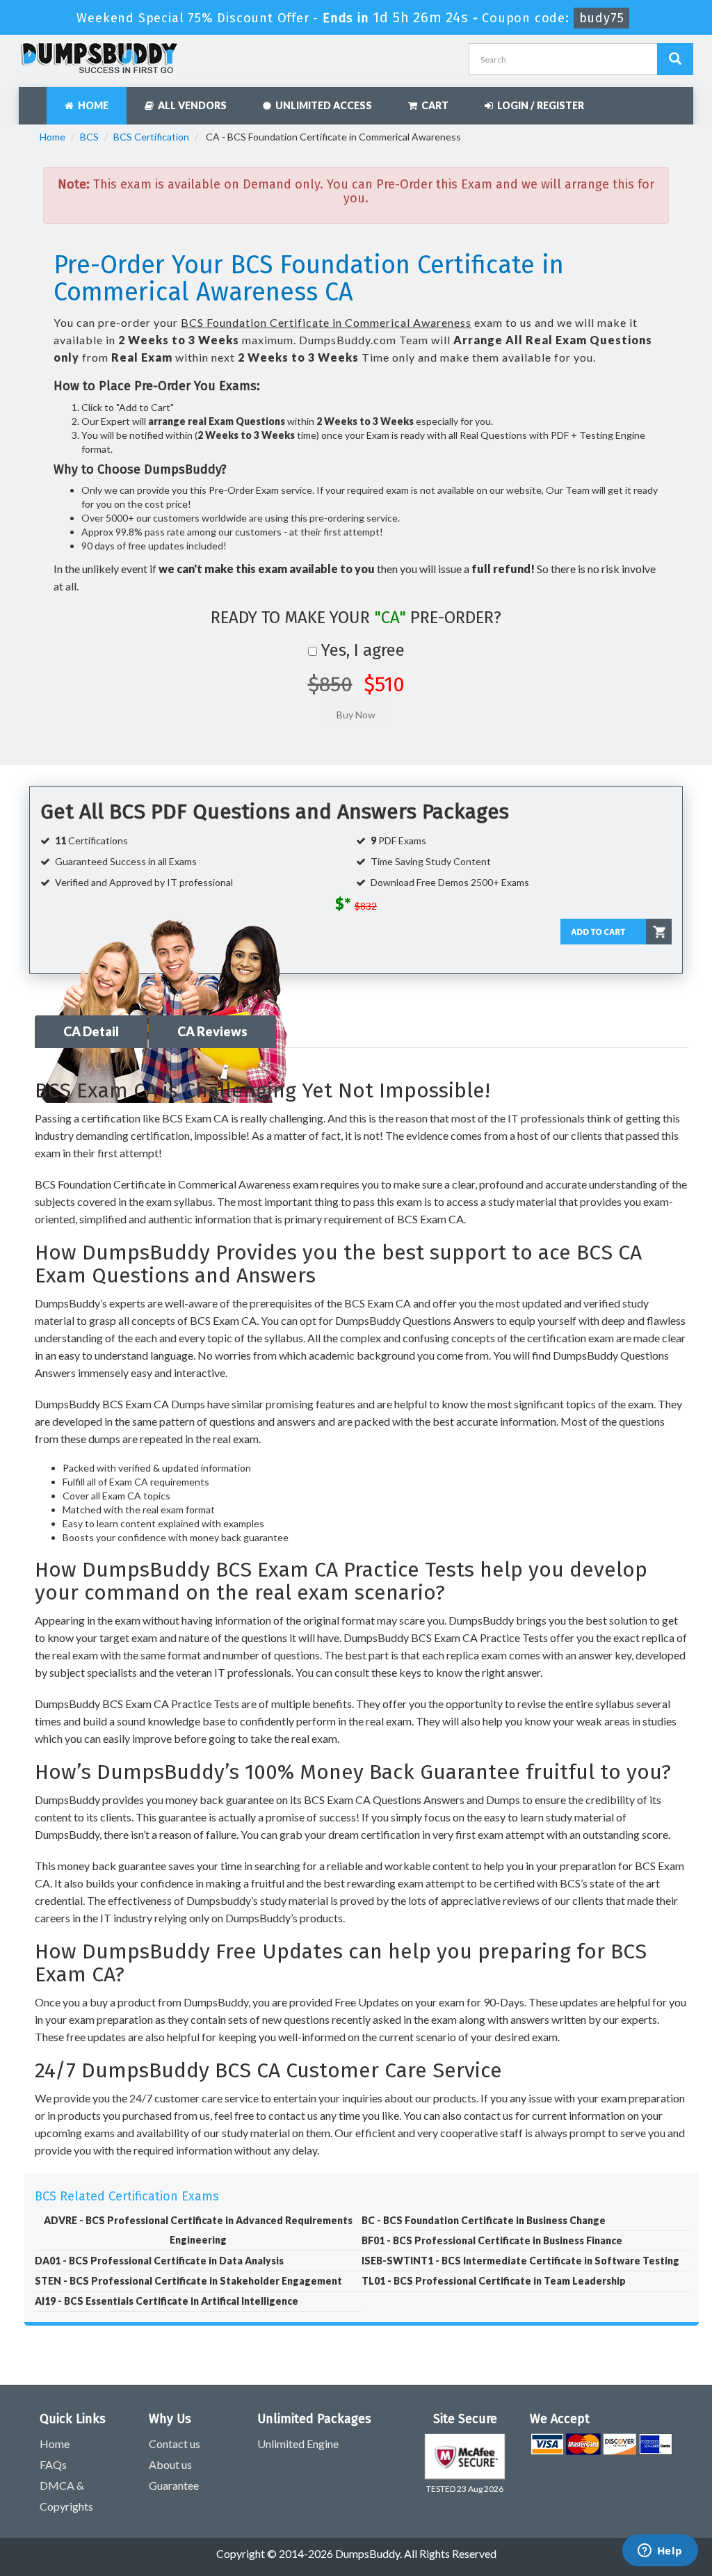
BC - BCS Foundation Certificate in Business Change (484, 2220)
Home (91, 105)
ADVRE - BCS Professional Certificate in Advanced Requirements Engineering (198, 2230)
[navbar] (36, 99)
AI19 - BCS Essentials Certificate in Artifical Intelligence (167, 2301)
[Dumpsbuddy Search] (675, 59)
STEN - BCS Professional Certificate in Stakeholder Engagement (188, 2281)
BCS (89, 137)
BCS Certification (151, 137)
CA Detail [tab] (91, 1031)
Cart (433, 105)
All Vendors (190, 105)
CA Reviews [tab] (212, 1031)
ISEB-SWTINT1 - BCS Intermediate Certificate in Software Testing (520, 2261)
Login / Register (539, 105)
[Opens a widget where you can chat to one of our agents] (660, 2552)
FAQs (53, 2464)
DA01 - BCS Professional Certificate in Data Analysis (159, 2261)
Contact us (175, 2444)
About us (170, 2464)
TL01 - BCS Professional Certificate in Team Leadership (494, 2281)
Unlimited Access (322, 105)
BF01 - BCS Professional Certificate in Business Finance (492, 2240)
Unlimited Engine (298, 2444)
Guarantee (174, 2485)
